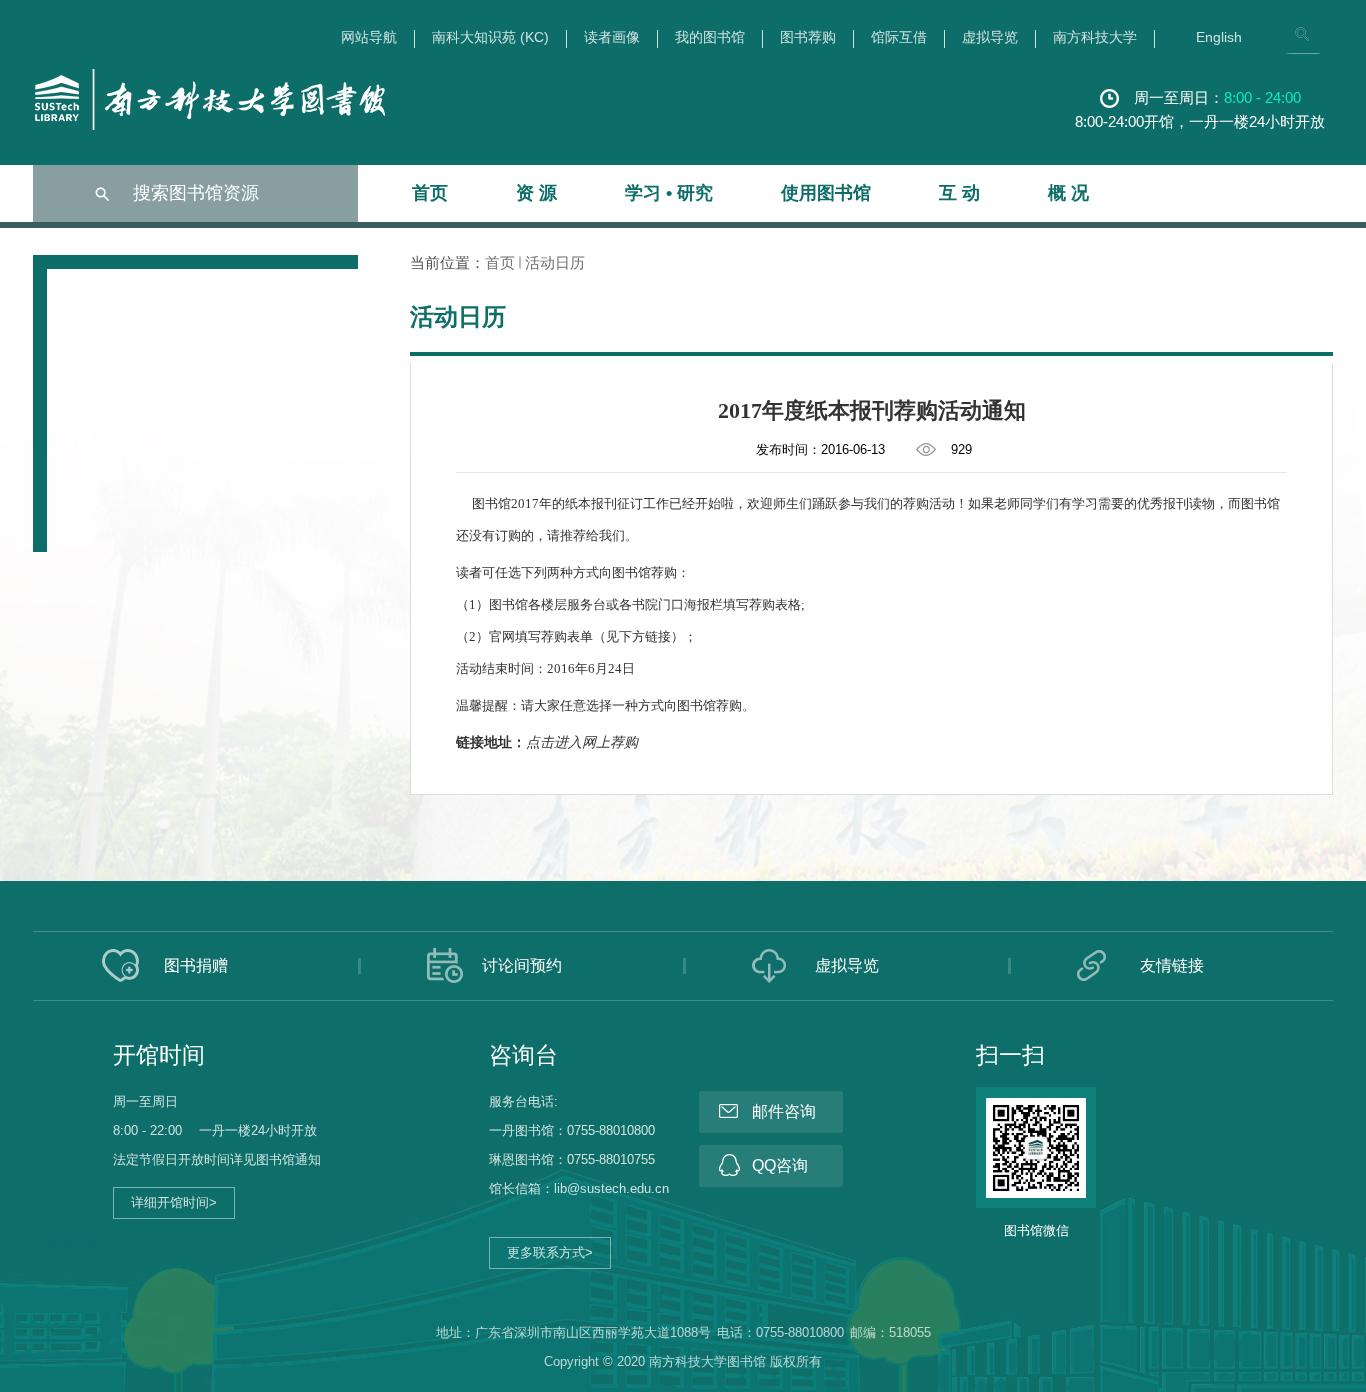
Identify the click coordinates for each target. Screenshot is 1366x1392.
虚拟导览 (990, 37)
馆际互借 (899, 37)
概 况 (1068, 193)
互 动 (959, 193)
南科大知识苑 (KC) (490, 37)
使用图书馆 (826, 193)
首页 (430, 193)
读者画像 (612, 37)
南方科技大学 (1095, 37)
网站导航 (369, 37)
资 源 (536, 193)
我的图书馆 (710, 37)
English (1219, 37)
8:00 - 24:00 (1262, 97)
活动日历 (555, 262)
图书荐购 (808, 37)
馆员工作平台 (87, 1243)
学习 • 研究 (669, 193)
